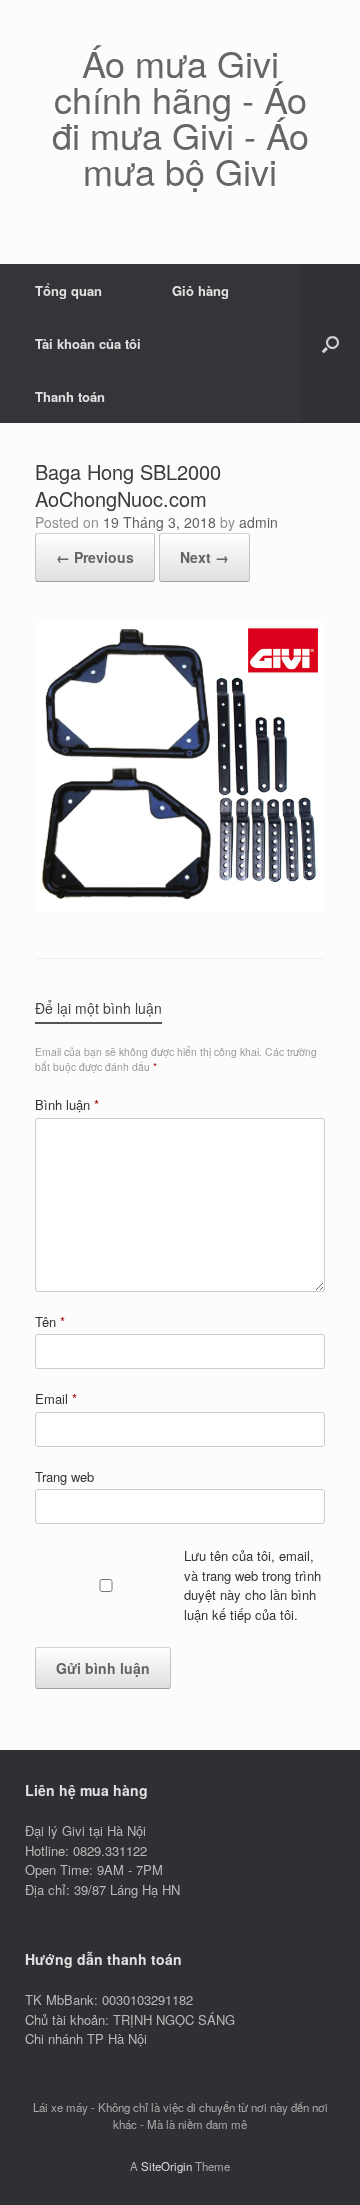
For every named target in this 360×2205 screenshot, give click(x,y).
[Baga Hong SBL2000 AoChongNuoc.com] (180, 906)
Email (56, 1398)
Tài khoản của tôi (88, 343)
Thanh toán (70, 396)
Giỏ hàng (200, 290)
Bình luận (67, 1104)
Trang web (64, 1476)
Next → (204, 557)
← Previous (95, 557)
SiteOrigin (166, 2166)
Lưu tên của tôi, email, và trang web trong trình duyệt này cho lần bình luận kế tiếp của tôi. (252, 1585)
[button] (330, 343)
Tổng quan (68, 290)
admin (258, 522)
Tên (50, 1321)
